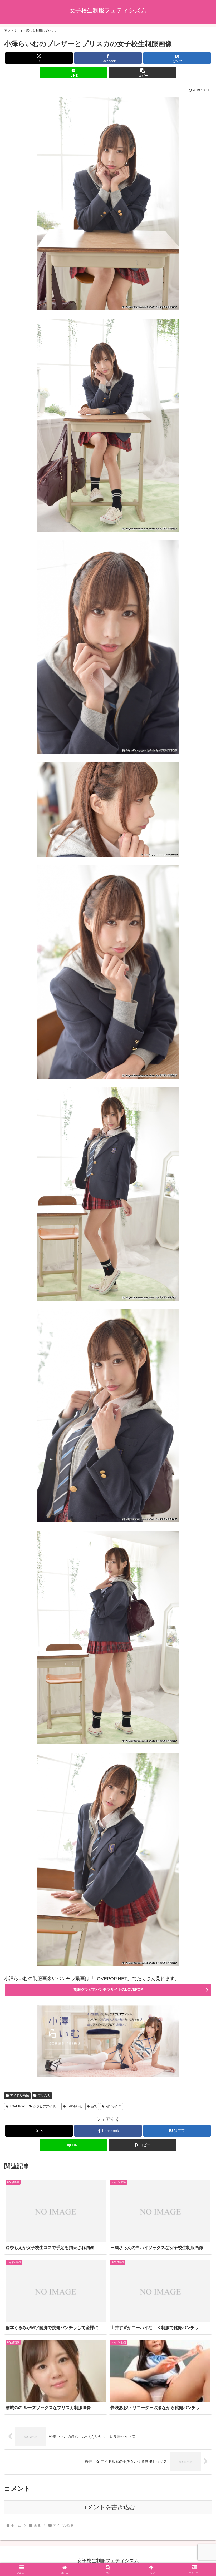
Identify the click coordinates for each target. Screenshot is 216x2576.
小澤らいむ (75, 2106)
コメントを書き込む (108, 2507)
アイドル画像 (19, 2096)
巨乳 (94, 2106)
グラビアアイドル (46, 2106)
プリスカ (44, 2096)
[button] (143, 73)
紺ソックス (114, 2106)
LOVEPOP (17, 2106)
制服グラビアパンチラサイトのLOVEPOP (108, 1989)
